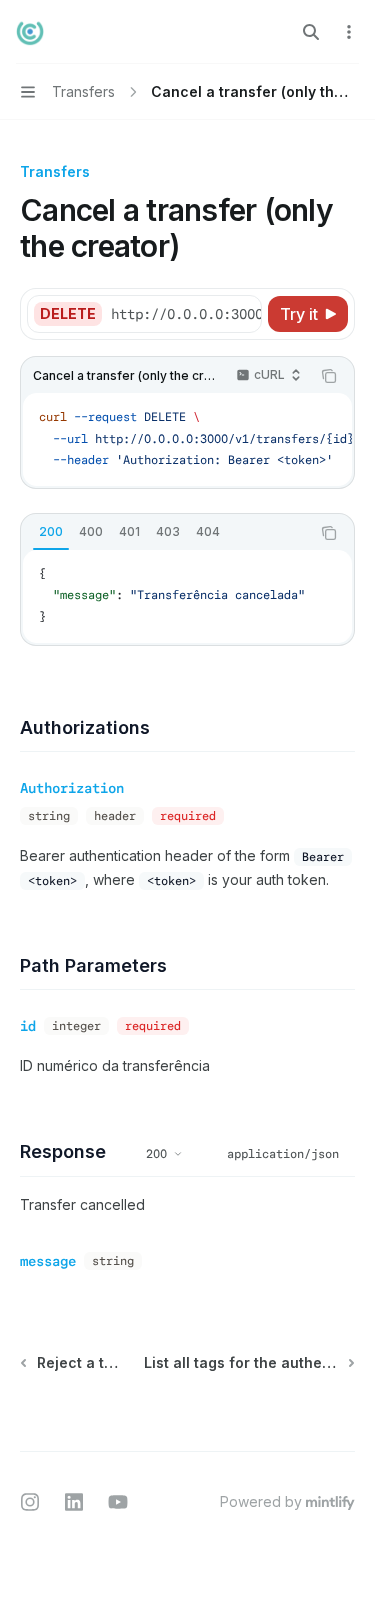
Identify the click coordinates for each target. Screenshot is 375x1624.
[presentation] (185, 314)
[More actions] (349, 32)
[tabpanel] (187, 596)
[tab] (51, 532)
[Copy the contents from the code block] (329, 376)
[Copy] (243, 314)
